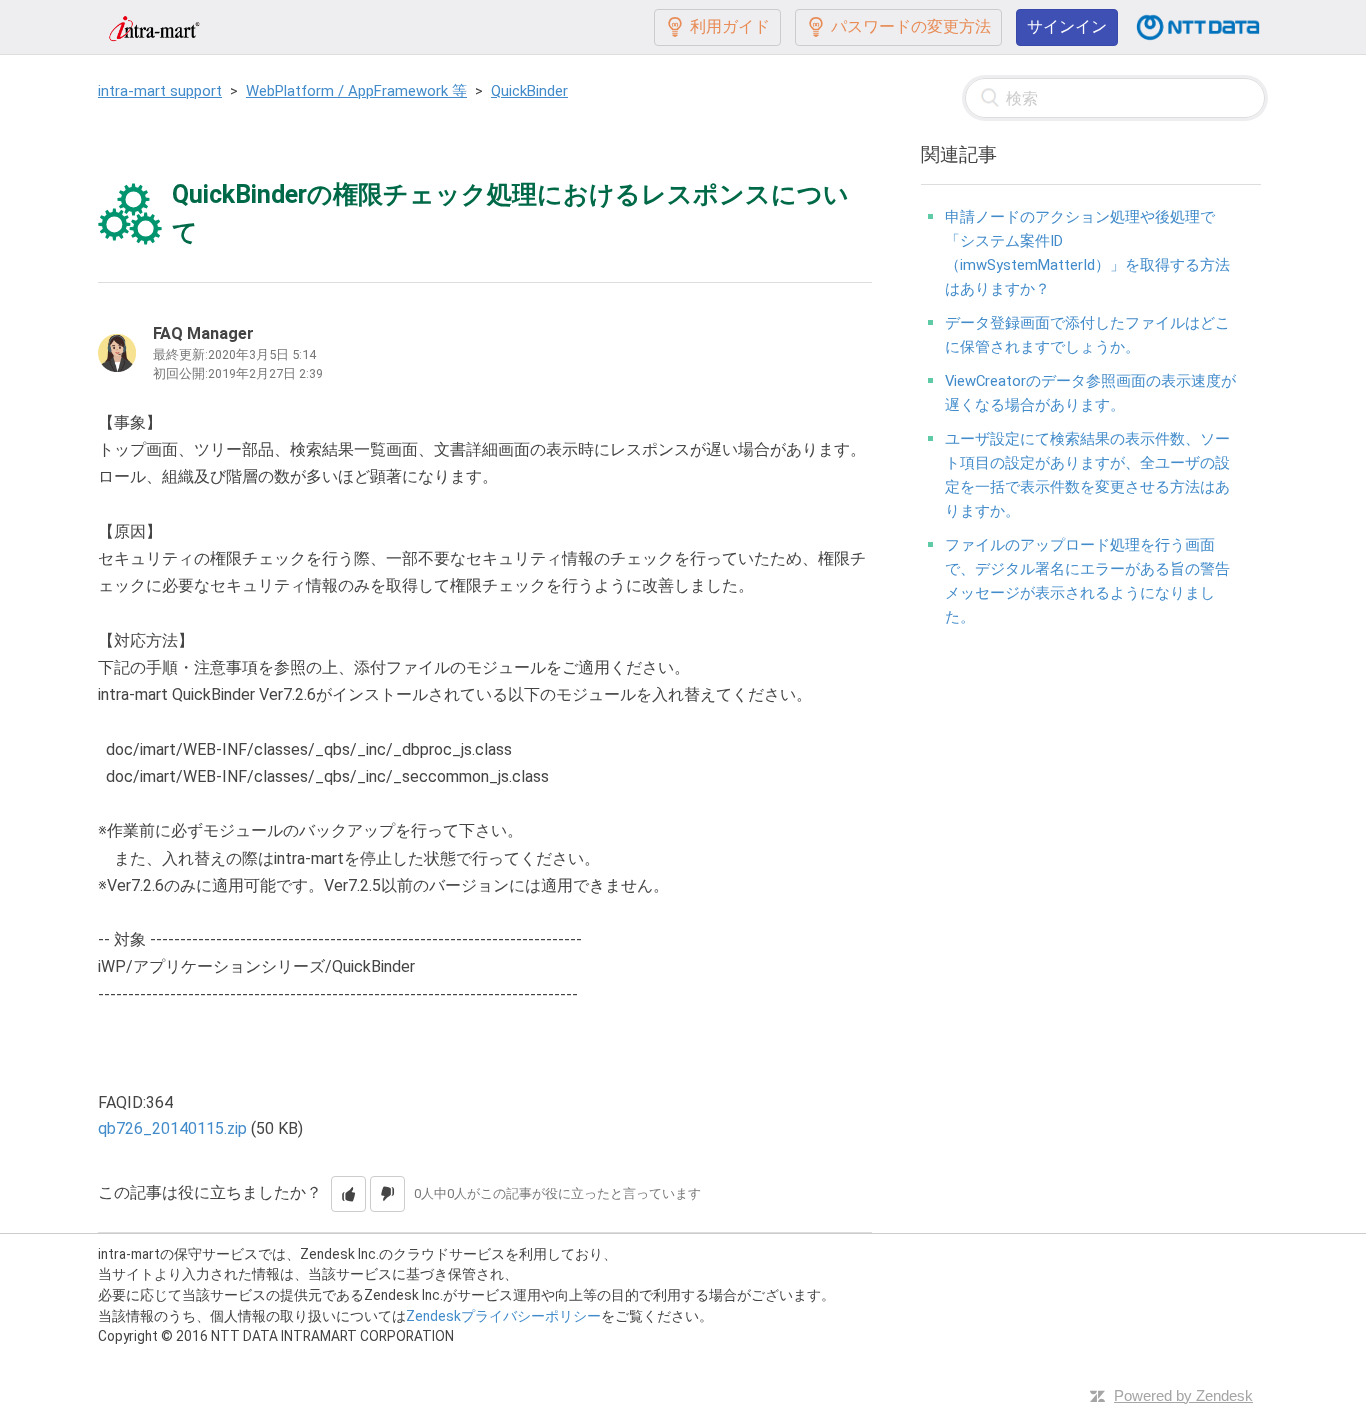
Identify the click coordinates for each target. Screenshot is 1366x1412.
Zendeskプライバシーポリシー (503, 1316)
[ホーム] (154, 26)
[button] (348, 1194)
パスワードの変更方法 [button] (911, 26)
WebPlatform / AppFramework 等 (356, 91)
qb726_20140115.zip (172, 1128)
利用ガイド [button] (730, 26)
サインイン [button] (1067, 26)
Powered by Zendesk (1183, 1395)
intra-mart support (160, 91)
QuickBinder (529, 91)
